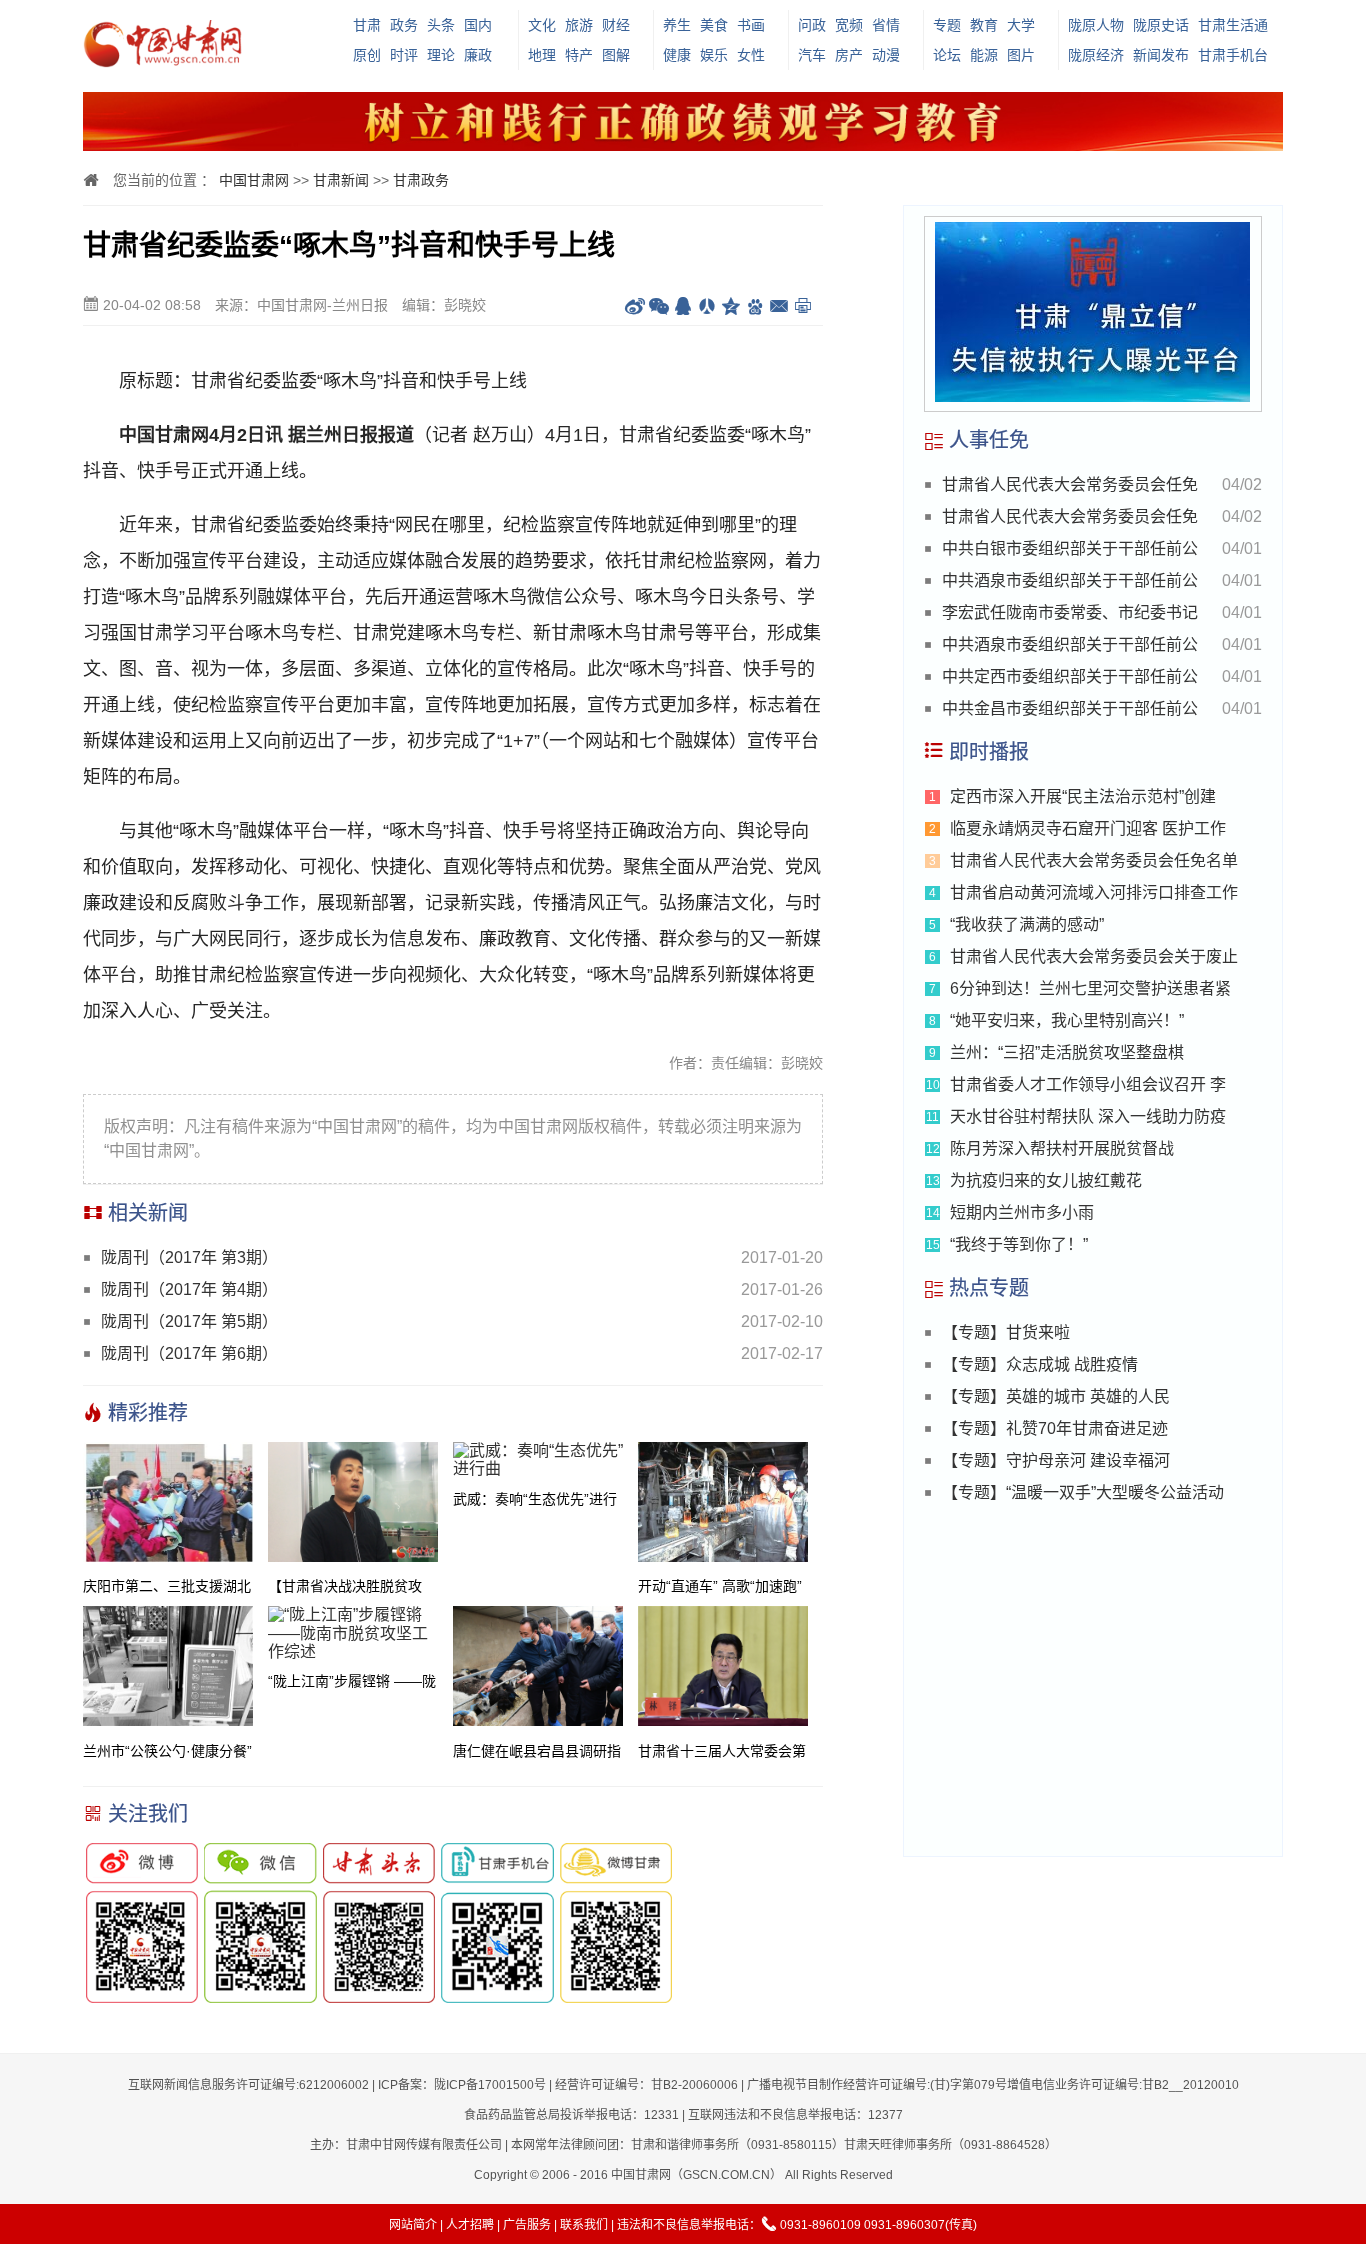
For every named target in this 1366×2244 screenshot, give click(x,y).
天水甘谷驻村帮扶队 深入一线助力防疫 (1088, 1116)
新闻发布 (1161, 55)
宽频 (849, 25)
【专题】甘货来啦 (1006, 1332)
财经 (616, 25)
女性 (751, 55)
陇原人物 (1096, 25)
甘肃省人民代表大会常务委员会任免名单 (1094, 860)
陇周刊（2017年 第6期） (189, 1353)
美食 (714, 25)
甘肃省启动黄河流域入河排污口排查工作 (1094, 892)
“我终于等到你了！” (1019, 1244)
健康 (677, 55)
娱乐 (714, 55)
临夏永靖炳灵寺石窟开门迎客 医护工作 (1088, 828)
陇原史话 (1161, 25)
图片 (1021, 55)
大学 (1021, 25)
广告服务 (527, 2225)
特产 (579, 55)
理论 (441, 55)
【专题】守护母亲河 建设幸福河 (1056, 1460)
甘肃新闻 (341, 180)
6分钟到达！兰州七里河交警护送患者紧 (1090, 988)
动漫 (886, 55)
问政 (812, 25)
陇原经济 (1096, 55)
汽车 (812, 55)
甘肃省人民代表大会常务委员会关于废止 (1094, 956)
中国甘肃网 (254, 180)
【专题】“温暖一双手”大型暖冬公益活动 (1083, 1492)
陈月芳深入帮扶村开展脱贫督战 (1062, 1148)
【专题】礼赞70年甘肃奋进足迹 (1055, 1428)
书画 (751, 25)
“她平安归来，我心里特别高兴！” (1067, 1020)
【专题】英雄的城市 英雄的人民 (1056, 1396)
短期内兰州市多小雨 (1022, 1212)
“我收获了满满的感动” (1027, 924)
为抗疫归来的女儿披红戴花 (1046, 1180)
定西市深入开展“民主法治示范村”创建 (1083, 796)
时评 (404, 55)
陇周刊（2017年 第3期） (189, 1257)
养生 (677, 25)
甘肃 (367, 25)
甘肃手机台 (1233, 55)
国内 (478, 25)
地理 (542, 55)
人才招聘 (470, 2225)
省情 (886, 25)
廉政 (478, 55)
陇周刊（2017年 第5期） (189, 1321)
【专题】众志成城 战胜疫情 (1040, 1364)
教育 (984, 25)
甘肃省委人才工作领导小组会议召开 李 (1088, 1084)
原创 (367, 55)
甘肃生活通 (1233, 25)
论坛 (947, 55)
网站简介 (413, 2225)
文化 (542, 25)
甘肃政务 (421, 180)
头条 (441, 25)
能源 (984, 55)
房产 (849, 55)
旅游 (579, 25)
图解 (616, 55)
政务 (404, 25)
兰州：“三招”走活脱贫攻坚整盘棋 (1067, 1052)
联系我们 (584, 2225)
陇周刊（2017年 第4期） (189, 1289)
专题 (947, 25)
